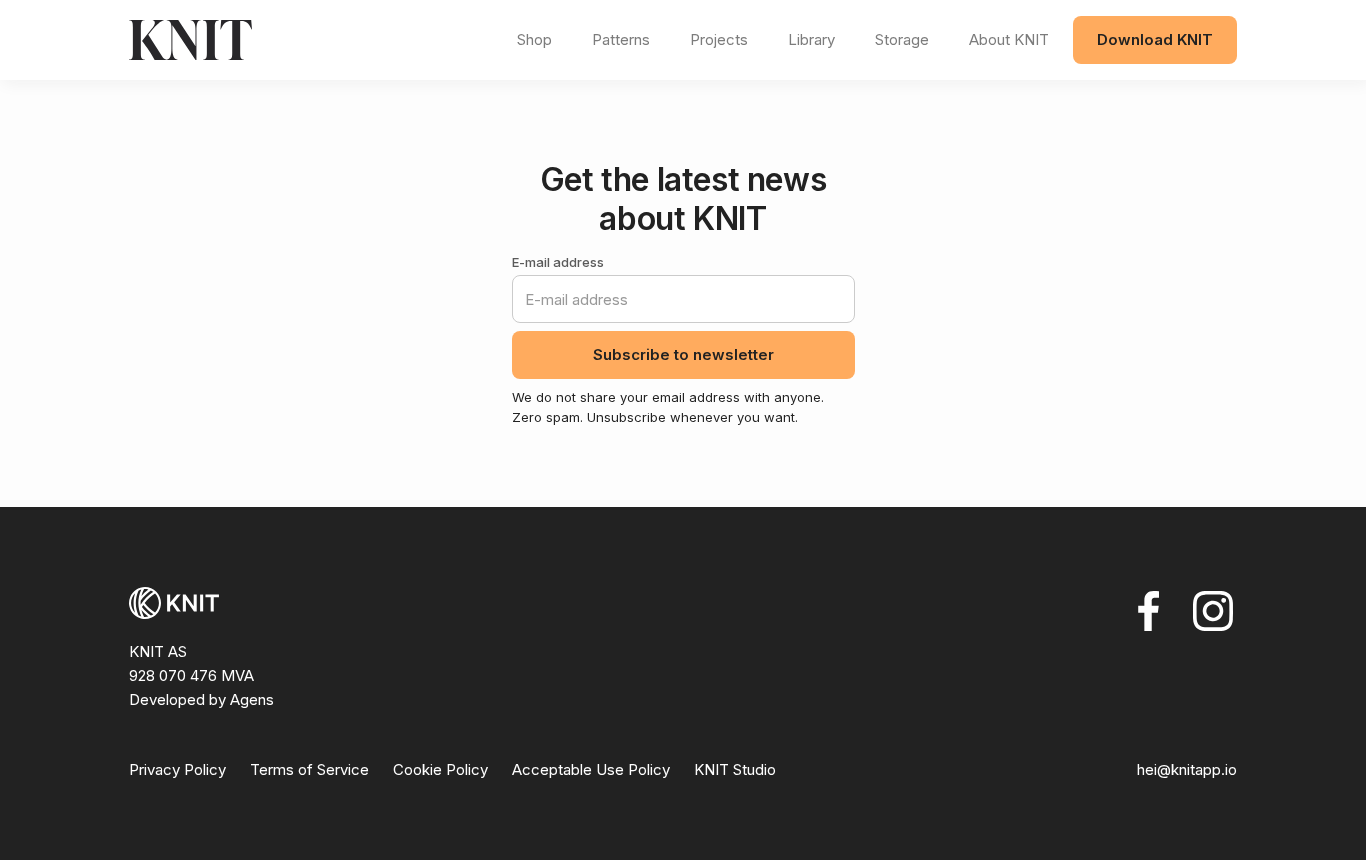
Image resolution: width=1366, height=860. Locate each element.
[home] (315, 39)
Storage (902, 39)
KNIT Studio (735, 769)
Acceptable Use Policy (591, 769)
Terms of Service (309, 769)
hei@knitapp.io (1187, 769)
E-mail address (558, 262)
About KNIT (1009, 39)
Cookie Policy (440, 769)
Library (811, 39)
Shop (534, 39)
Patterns (621, 39)
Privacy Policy (177, 769)
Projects (719, 39)
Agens (252, 699)
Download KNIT (1155, 39)
